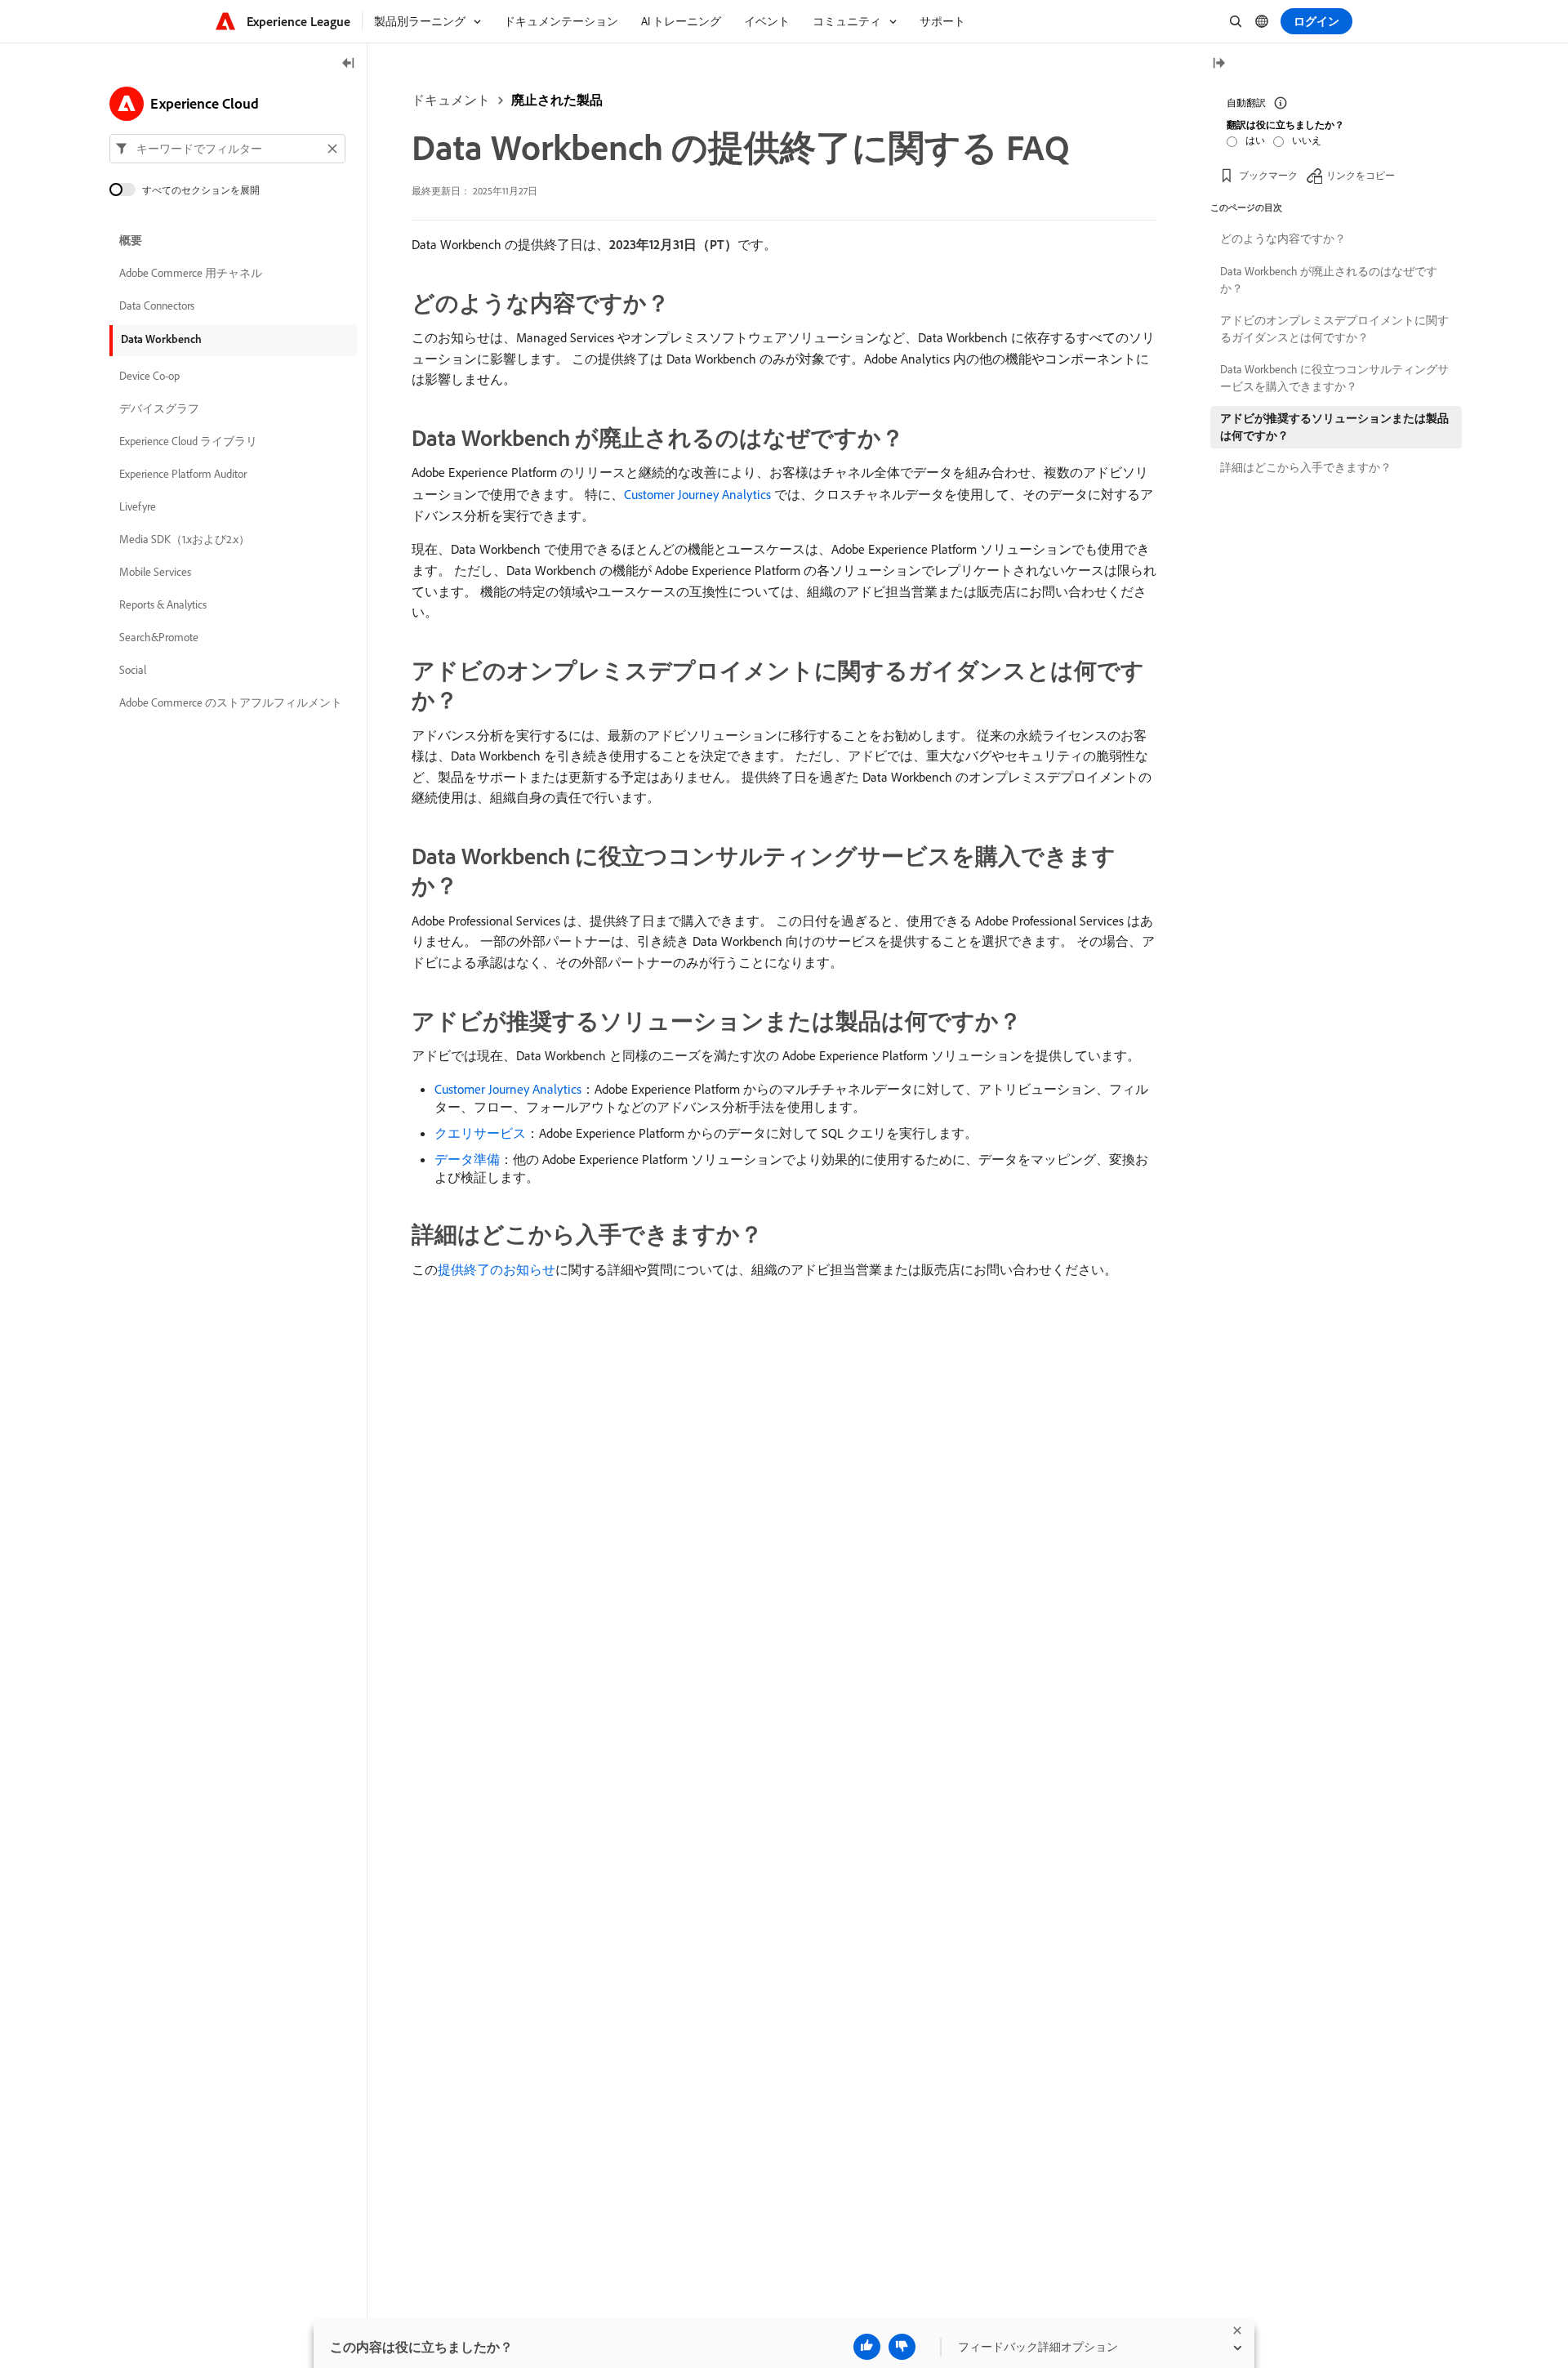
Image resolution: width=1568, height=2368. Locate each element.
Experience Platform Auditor (183, 474)
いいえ (1307, 140)
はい (1255, 140)
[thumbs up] (867, 2347)
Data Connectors (157, 305)
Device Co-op (149, 376)
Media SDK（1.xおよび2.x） (185, 539)
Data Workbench (161, 339)
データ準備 (467, 1159)
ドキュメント (451, 100)
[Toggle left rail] (349, 64)
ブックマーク (1268, 175)
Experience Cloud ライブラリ (188, 441)
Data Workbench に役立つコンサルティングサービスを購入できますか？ (1334, 378)
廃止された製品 (557, 100)
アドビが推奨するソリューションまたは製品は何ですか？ (1334, 427)
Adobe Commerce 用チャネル (191, 273)
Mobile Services (155, 572)
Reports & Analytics (163, 604)
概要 (131, 240)
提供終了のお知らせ (497, 1269)
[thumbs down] (902, 2347)
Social (133, 670)
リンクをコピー (1361, 175)
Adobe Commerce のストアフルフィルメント (231, 702)
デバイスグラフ (159, 408)
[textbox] (227, 149)
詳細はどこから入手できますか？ (1306, 467)
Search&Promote (159, 637)
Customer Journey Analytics (697, 494)
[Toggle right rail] (1218, 64)
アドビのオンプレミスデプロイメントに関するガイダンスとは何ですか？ (1334, 329)
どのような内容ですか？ (1283, 239)
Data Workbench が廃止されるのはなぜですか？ (1329, 280)
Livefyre (138, 506)
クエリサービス (480, 1133)
